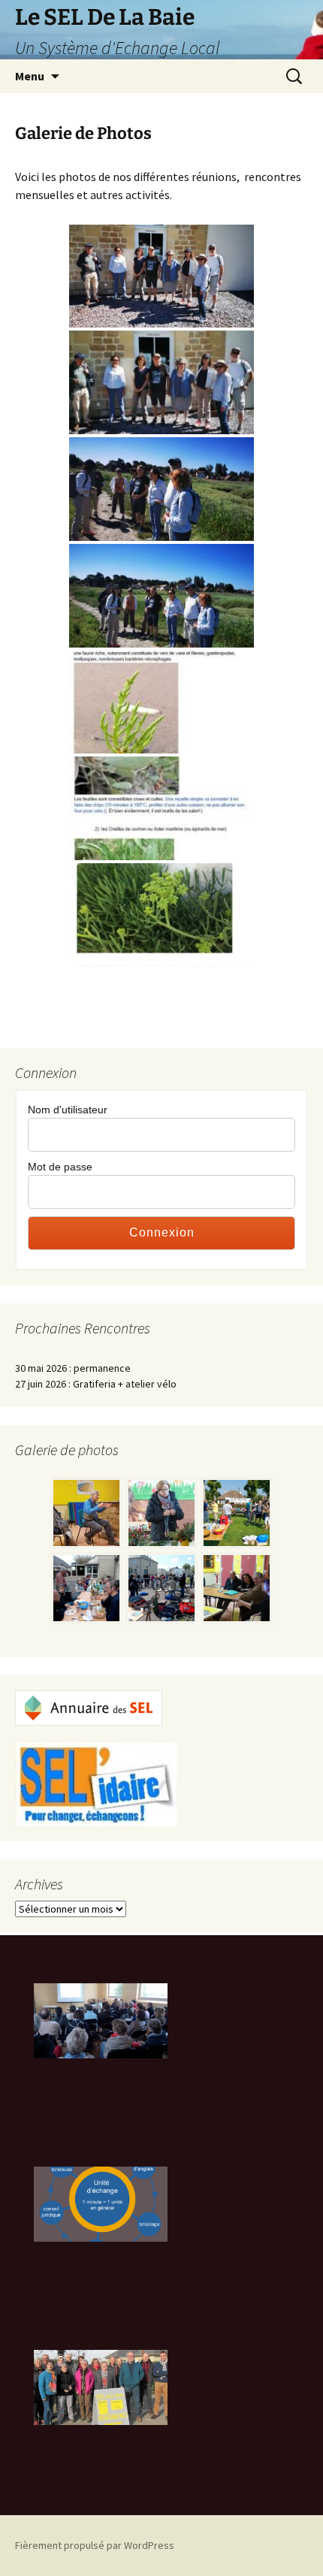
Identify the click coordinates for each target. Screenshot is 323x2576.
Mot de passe (60, 1167)
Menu (30, 76)
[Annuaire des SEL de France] (89, 1707)
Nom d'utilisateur (68, 1110)
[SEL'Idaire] (96, 1783)
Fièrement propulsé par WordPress (95, 2545)
